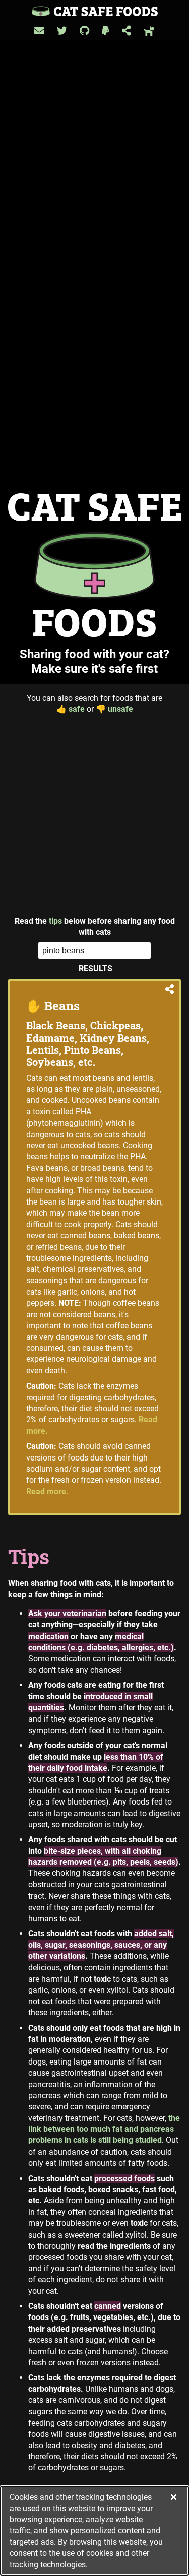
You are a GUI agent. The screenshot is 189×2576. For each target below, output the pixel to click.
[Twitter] (62, 31)
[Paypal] (106, 31)
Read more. (47, 1491)
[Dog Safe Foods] (149, 31)
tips (55, 921)
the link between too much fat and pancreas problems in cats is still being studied (104, 2129)
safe (71, 709)
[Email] (39, 31)
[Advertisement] (94, 815)
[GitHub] (84, 31)
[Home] (95, 11)
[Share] (127, 31)
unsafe (114, 709)
